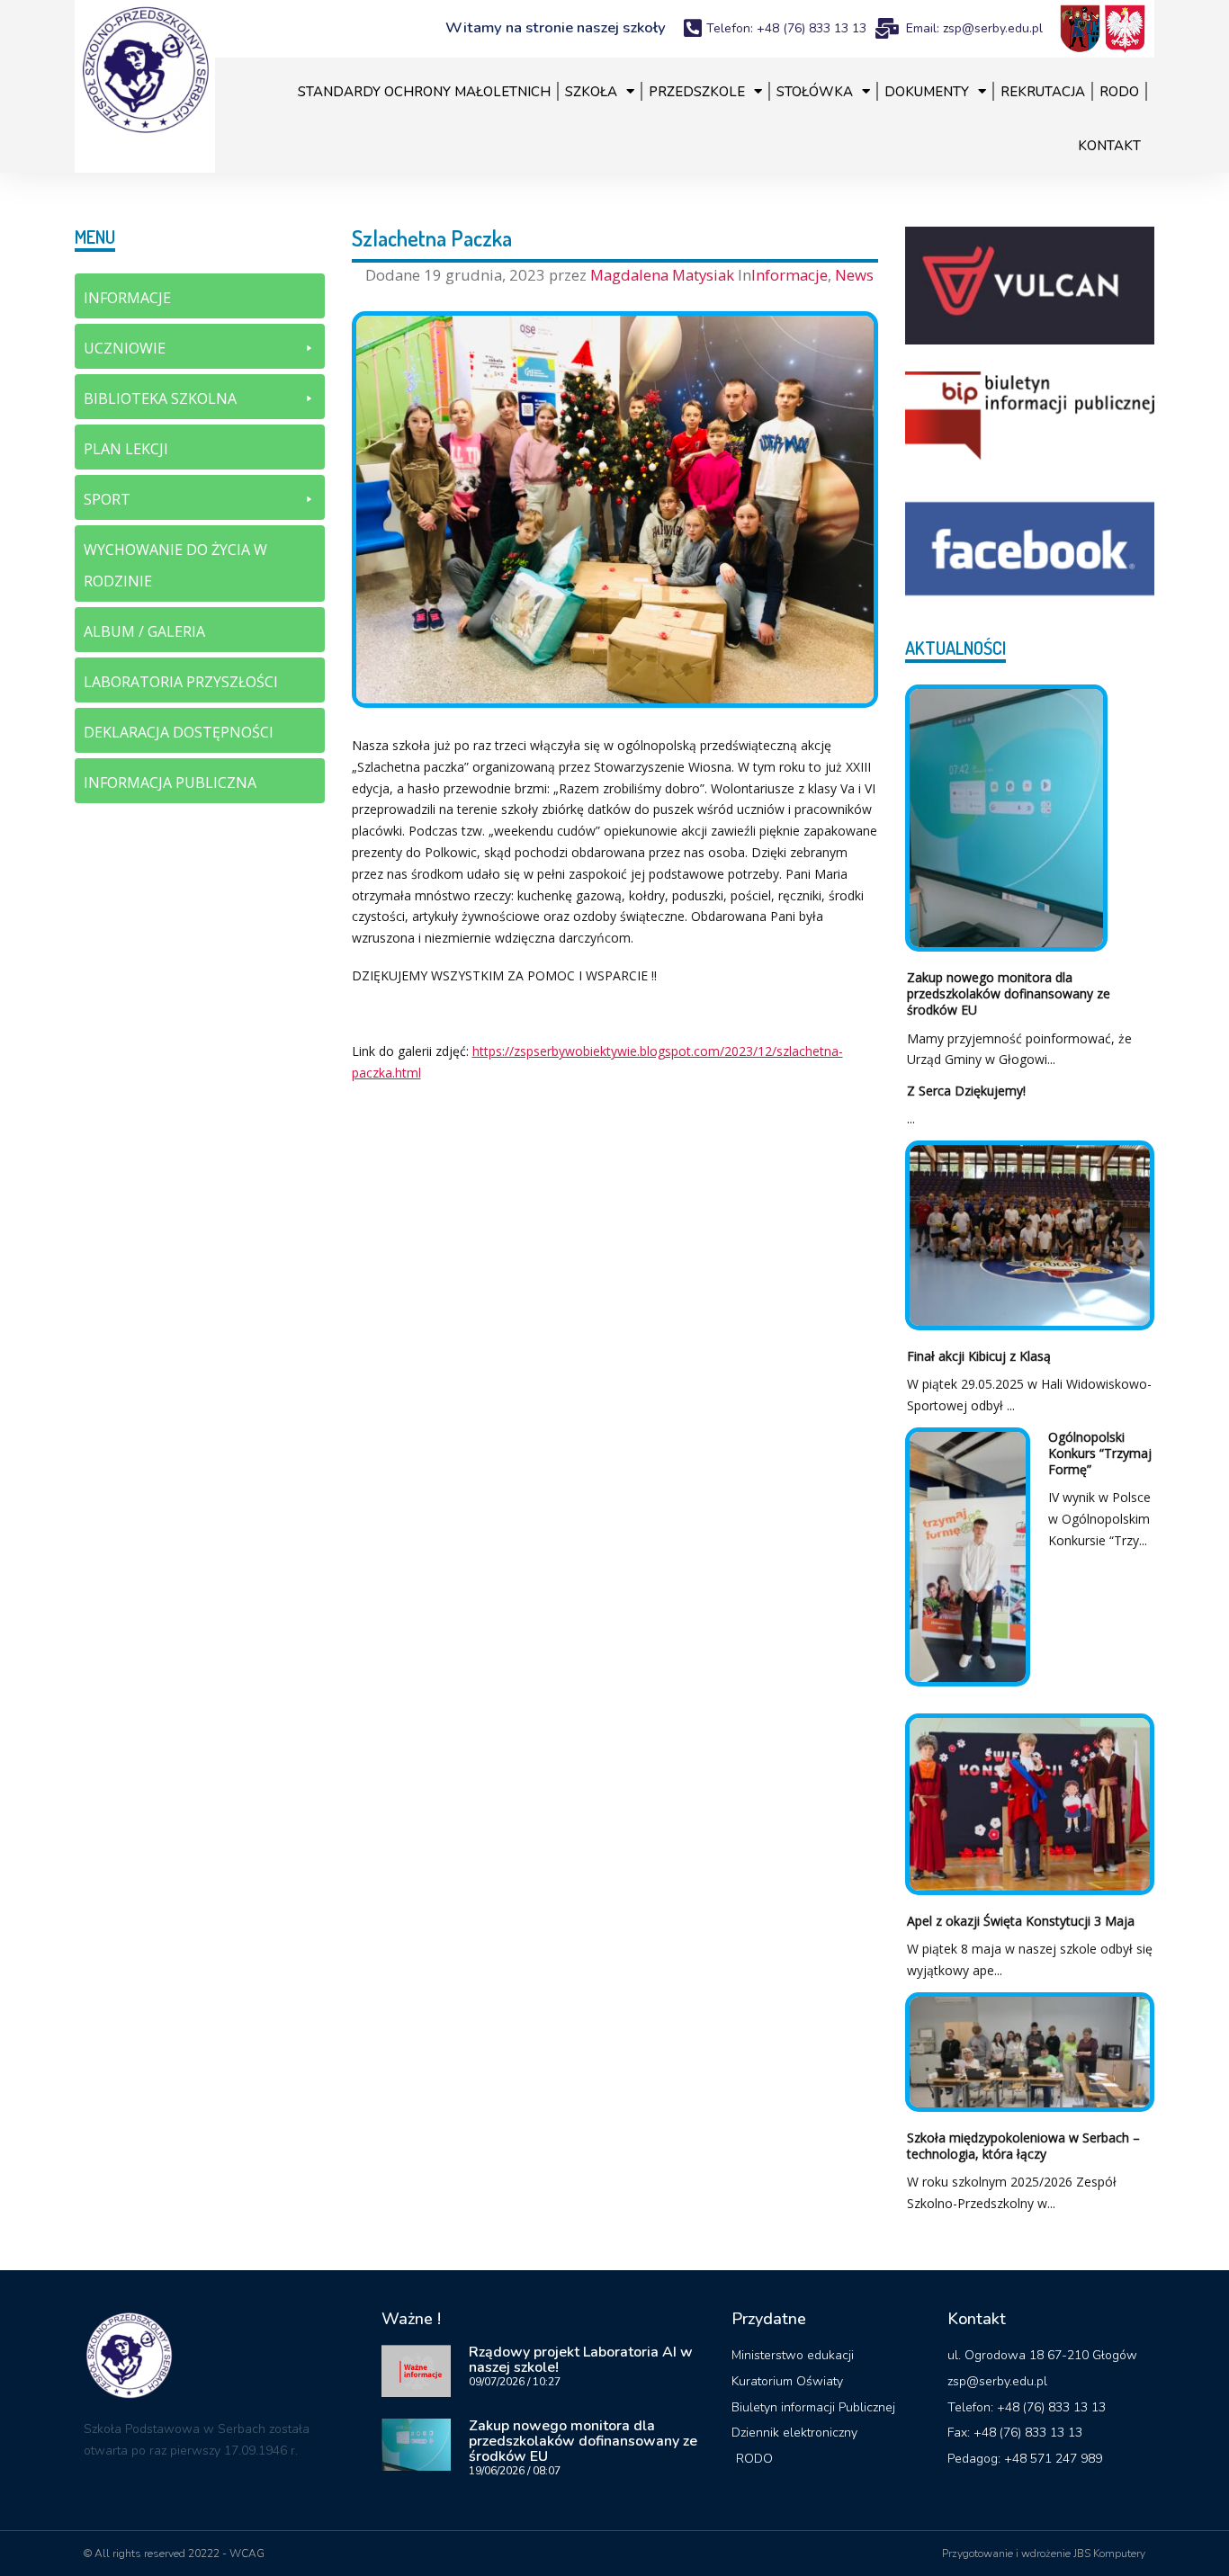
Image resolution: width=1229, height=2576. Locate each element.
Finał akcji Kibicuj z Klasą (979, 1356)
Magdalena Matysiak (664, 275)
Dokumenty (927, 92)
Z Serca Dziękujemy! (966, 1091)
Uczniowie (125, 348)
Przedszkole (697, 92)
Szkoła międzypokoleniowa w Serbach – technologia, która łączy (1023, 2146)
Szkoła (591, 92)
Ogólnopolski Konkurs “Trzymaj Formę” (1100, 1453)
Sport (107, 499)
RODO (1119, 92)
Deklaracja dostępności (179, 732)
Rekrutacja (1043, 92)
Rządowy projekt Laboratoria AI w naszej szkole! (581, 2360)
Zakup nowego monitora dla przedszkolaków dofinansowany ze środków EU (1009, 993)
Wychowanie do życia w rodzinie (175, 565)
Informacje (789, 275)
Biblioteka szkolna (160, 398)
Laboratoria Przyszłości (181, 682)
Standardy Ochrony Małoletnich (424, 92)
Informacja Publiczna (170, 783)
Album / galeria (144, 631)
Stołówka (815, 92)
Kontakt (1109, 146)
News (854, 275)
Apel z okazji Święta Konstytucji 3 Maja (1021, 1921)
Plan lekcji (126, 449)
